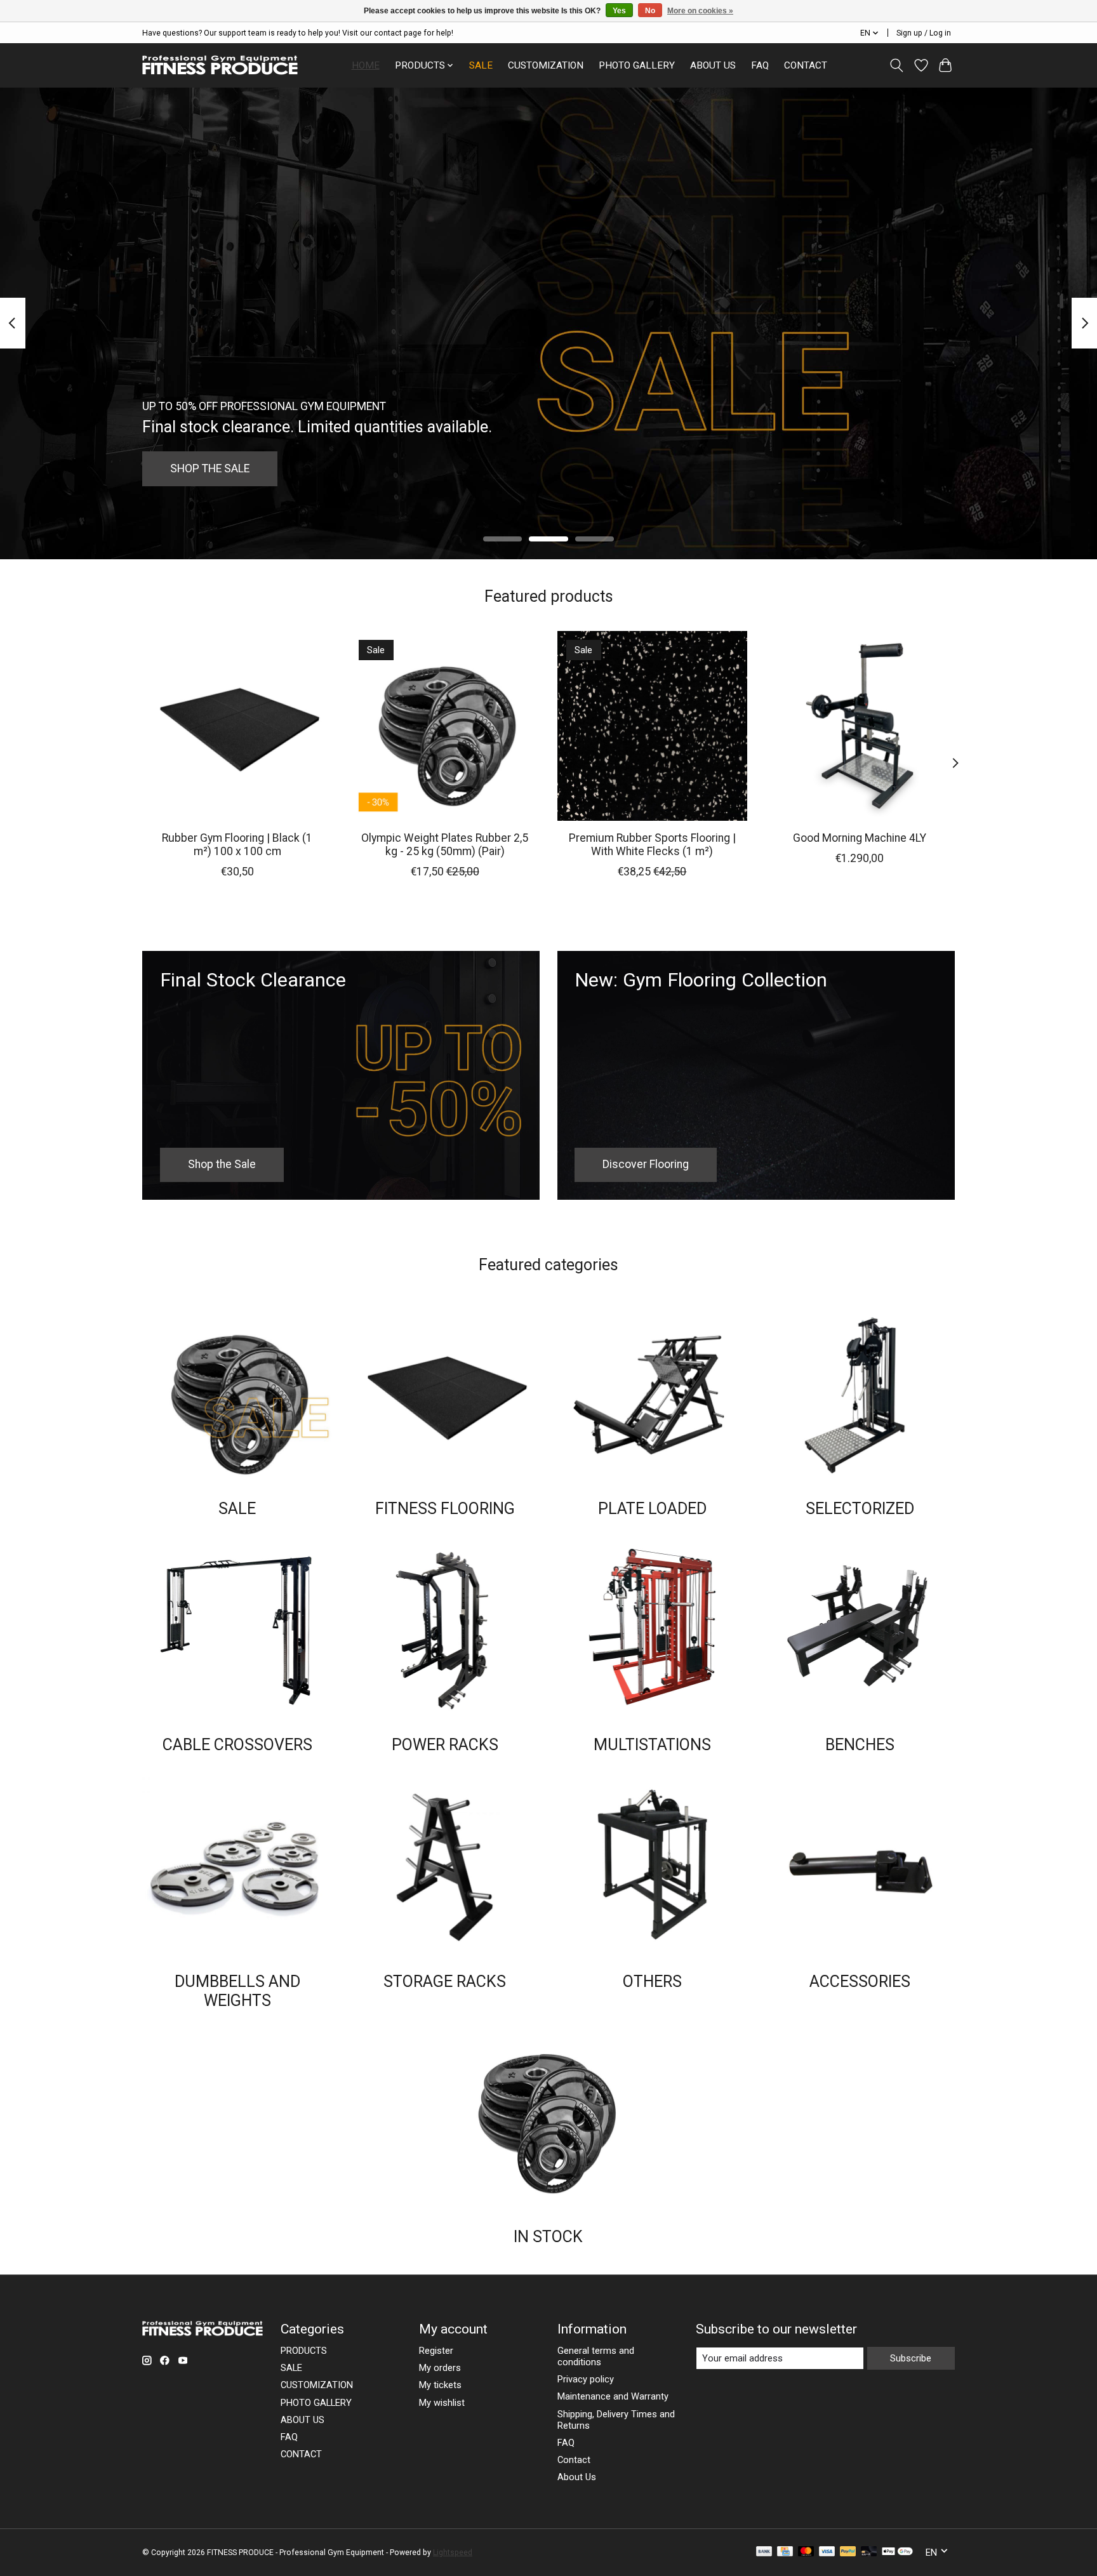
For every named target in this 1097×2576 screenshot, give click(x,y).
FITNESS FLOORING (445, 1509)
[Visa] (827, 2552)
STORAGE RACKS (445, 1982)
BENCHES (860, 1745)
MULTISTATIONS (652, 1745)
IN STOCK (548, 2237)
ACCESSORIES (860, 1982)
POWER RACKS (445, 1745)
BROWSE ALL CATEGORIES (235, 468)
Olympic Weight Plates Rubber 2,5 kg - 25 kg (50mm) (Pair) (445, 844)
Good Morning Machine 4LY (860, 837)
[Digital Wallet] (897, 2552)
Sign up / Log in (924, 33)
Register (436, 2351)
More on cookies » (700, 11)
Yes (619, 11)
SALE (481, 65)
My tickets (440, 2385)
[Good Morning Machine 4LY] (860, 726)
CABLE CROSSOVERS (237, 1745)
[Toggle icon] (897, 65)
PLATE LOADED (652, 1509)
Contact (574, 2460)
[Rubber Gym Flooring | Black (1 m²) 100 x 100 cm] (237, 726)
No (650, 11)
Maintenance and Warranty (613, 2396)
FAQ (760, 65)
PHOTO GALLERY (637, 65)
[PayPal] (848, 2552)
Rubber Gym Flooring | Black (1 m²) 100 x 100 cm (237, 844)
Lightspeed (453, 2553)
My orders (440, 2368)
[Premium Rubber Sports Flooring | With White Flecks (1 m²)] (652, 726)
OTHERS (652, 1982)
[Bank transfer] (764, 2552)
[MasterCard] (806, 2552)
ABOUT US (713, 65)
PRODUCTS (304, 2351)
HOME (366, 65)
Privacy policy (586, 2379)
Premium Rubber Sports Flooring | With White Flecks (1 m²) (652, 844)
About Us (577, 2477)
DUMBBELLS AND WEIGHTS (237, 1991)
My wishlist (442, 2403)
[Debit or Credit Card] (869, 2552)
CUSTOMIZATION (546, 65)
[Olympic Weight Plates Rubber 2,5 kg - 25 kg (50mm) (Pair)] (445, 726)
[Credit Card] (785, 2552)
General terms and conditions (596, 2356)
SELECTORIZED (860, 1509)
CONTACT (806, 65)
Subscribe (911, 2358)
